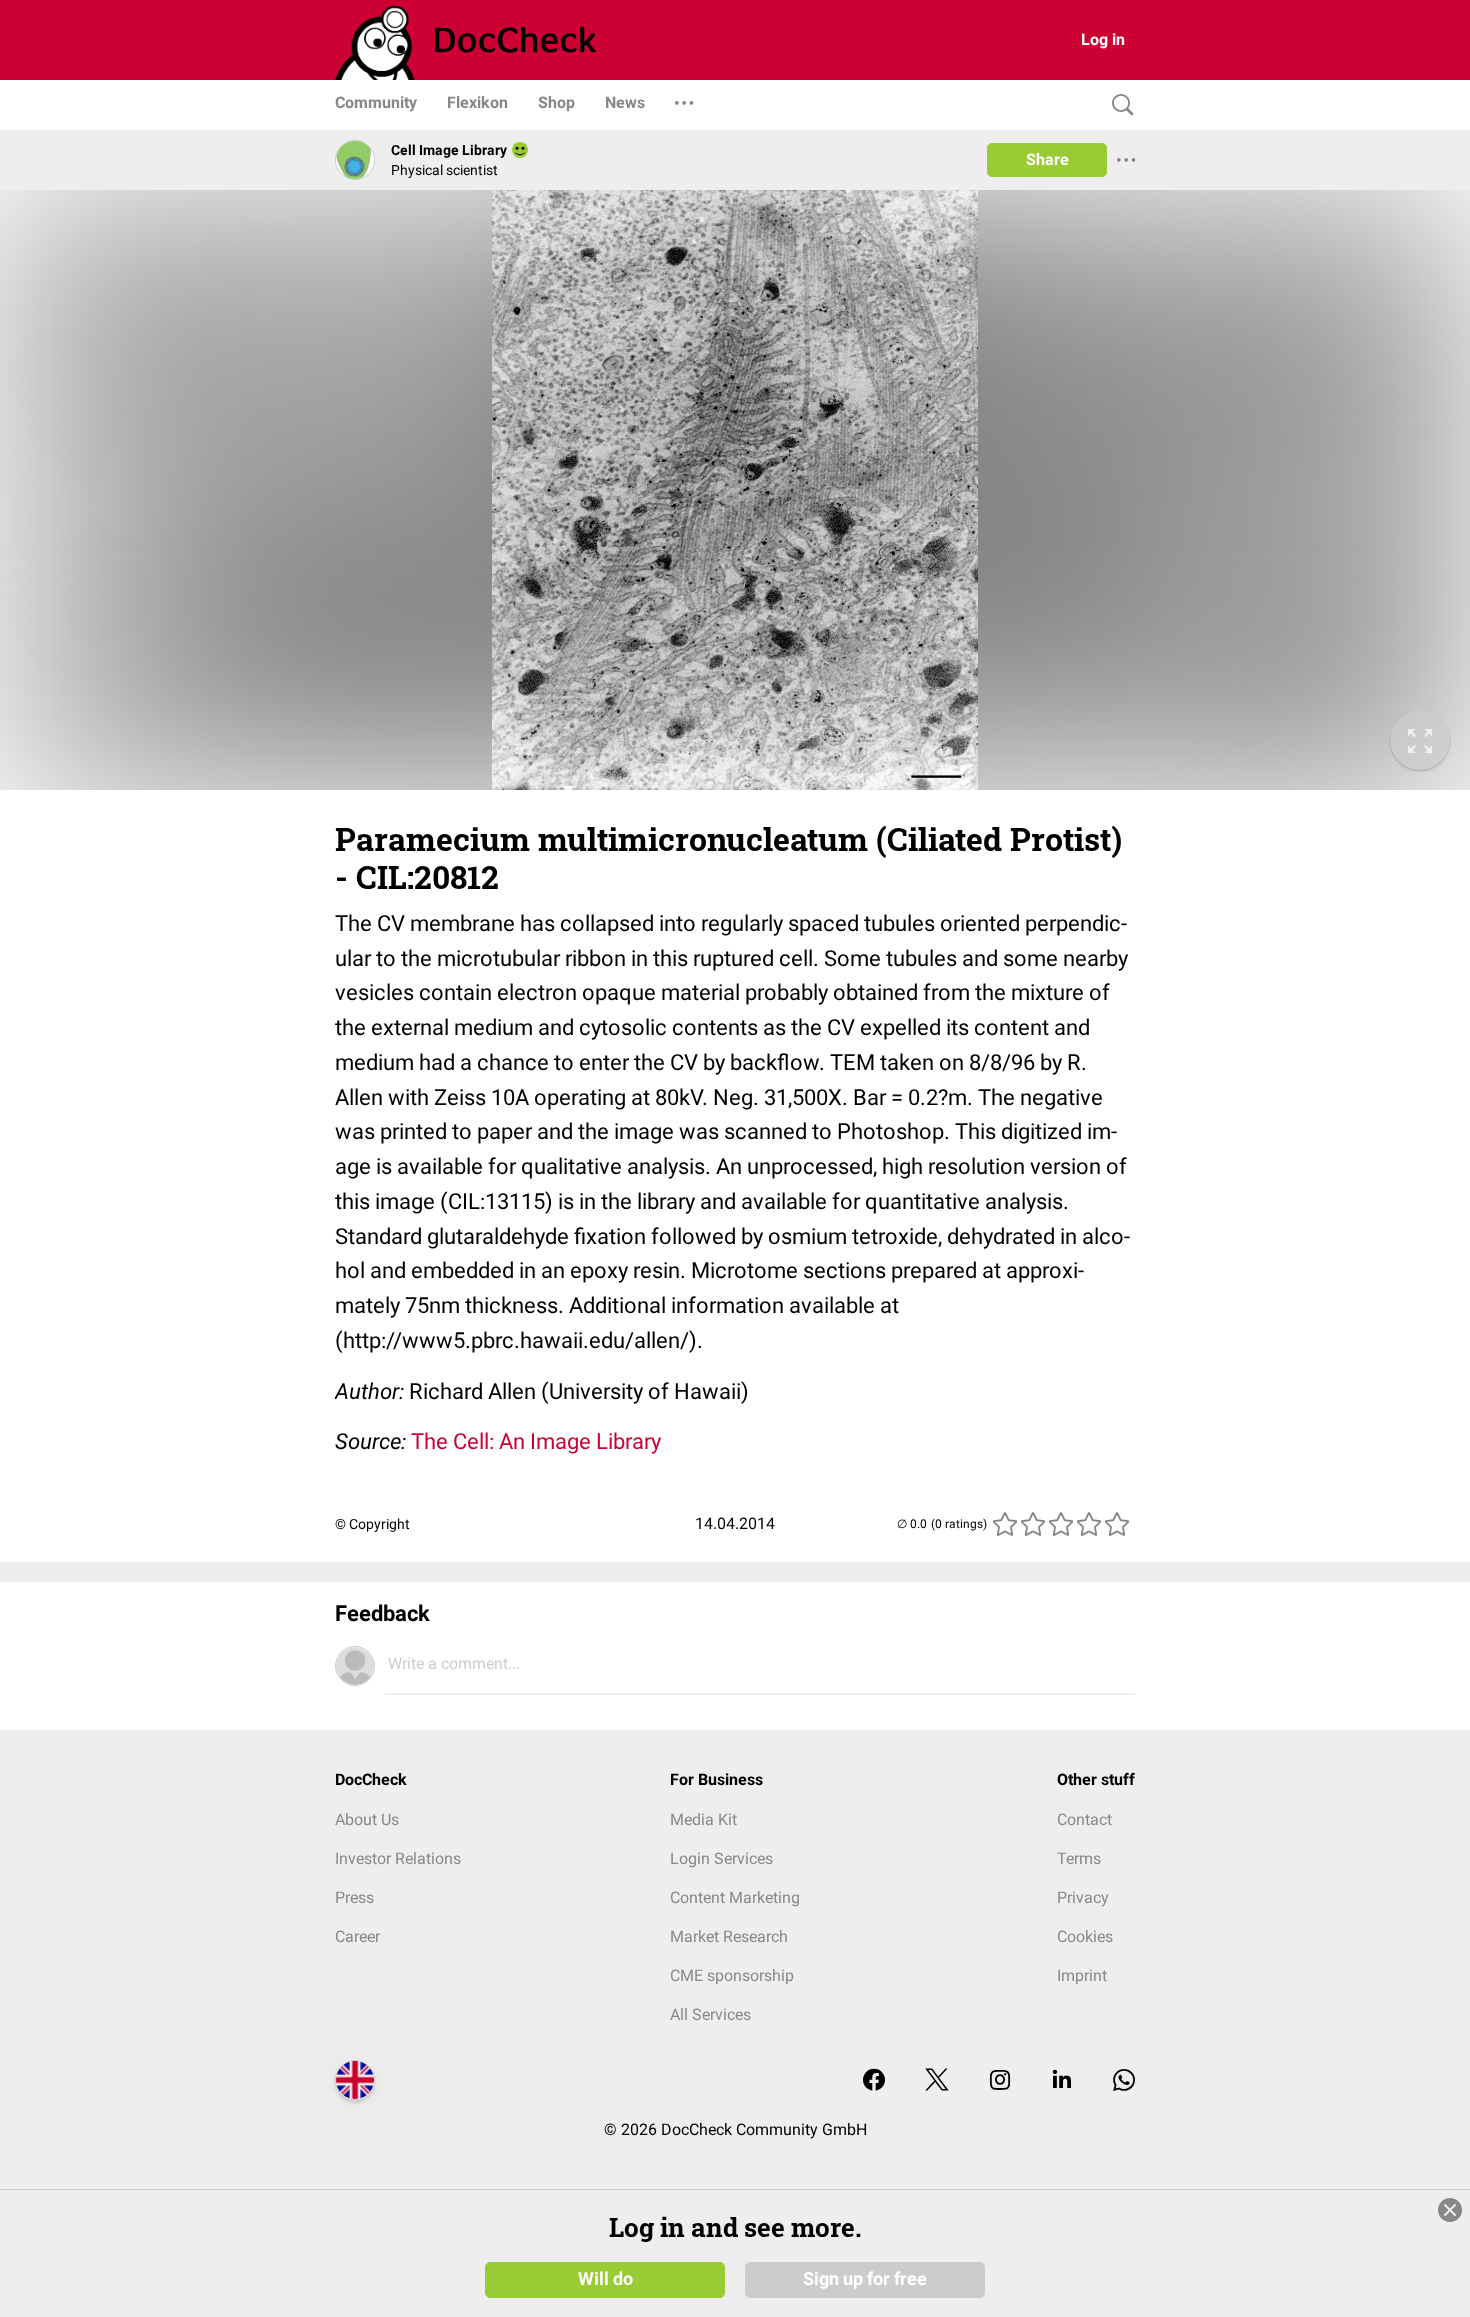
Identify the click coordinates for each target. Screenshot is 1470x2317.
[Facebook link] (874, 2081)
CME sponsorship (732, 1975)
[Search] (1118, 105)
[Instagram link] (1000, 2081)
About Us (367, 1819)
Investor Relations (398, 1858)
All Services (710, 2014)
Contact (1084, 1819)
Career (357, 1936)
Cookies (1085, 1936)
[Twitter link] (937, 2081)
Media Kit (703, 1819)
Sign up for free (865, 2279)
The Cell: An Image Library (536, 1441)
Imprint (1082, 1975)
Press (354, 1897)
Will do (605, 2279)
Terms (1079, 1858)
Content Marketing (735, 1897)
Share (1047, 159)
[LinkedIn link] (1062, 2081)
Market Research (729, 1936)
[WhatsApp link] (1124, 2081)
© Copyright (372, 1524)
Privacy (1083, 1897)
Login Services (721, 1858)
